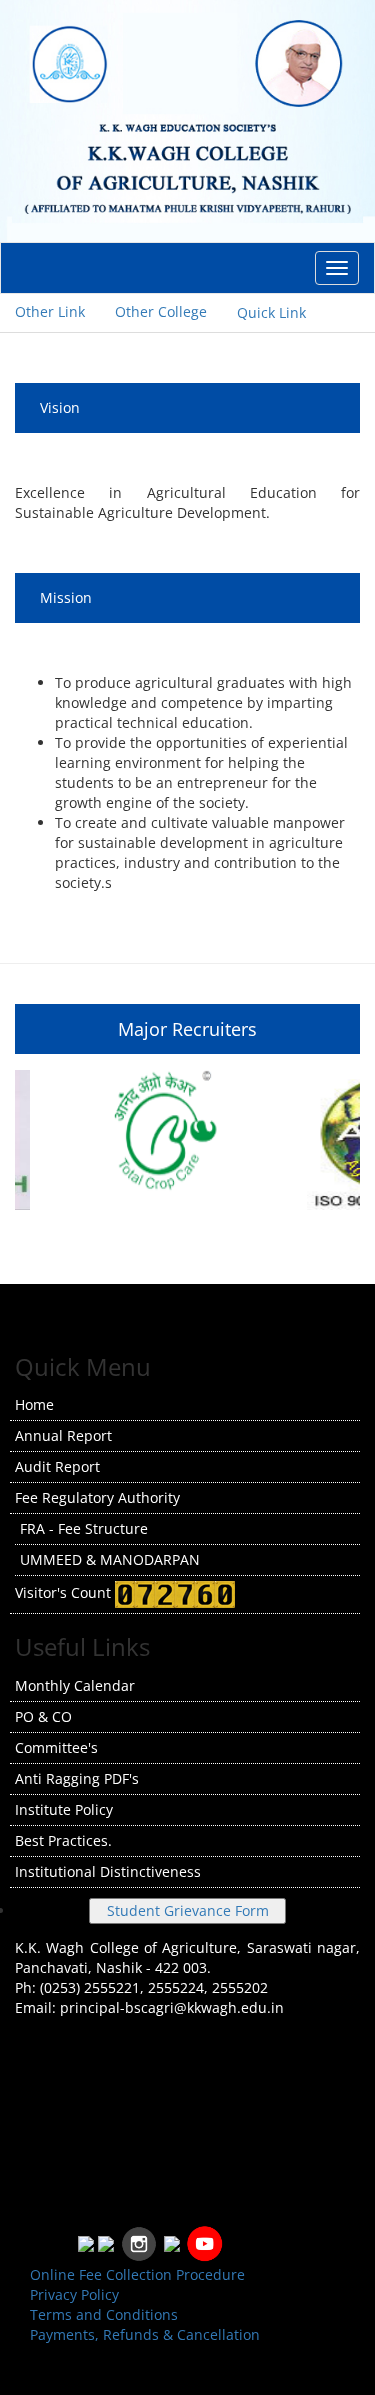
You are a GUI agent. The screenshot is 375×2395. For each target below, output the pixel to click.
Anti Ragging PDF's (77, 1778)
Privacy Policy (74, 2294)
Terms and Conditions (104, 2314)
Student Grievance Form (188, 1910)
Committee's (56, 1747)
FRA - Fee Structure (84, 1528)
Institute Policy (64, 1809)
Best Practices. (63, 1840)
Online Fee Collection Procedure (137, 2274)
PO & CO (43, 1716)
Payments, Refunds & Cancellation (145, 2334)
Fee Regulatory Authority (97, 1497)
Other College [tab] (161, 311)
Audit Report (57, 1466)
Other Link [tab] (50, 311)
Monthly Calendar (75, 1685)
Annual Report (63, 1435)
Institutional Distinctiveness (108, 1871)
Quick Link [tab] (271, 312)
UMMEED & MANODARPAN (110, 1559)
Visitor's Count (65, 1592)
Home (34, 1404)
